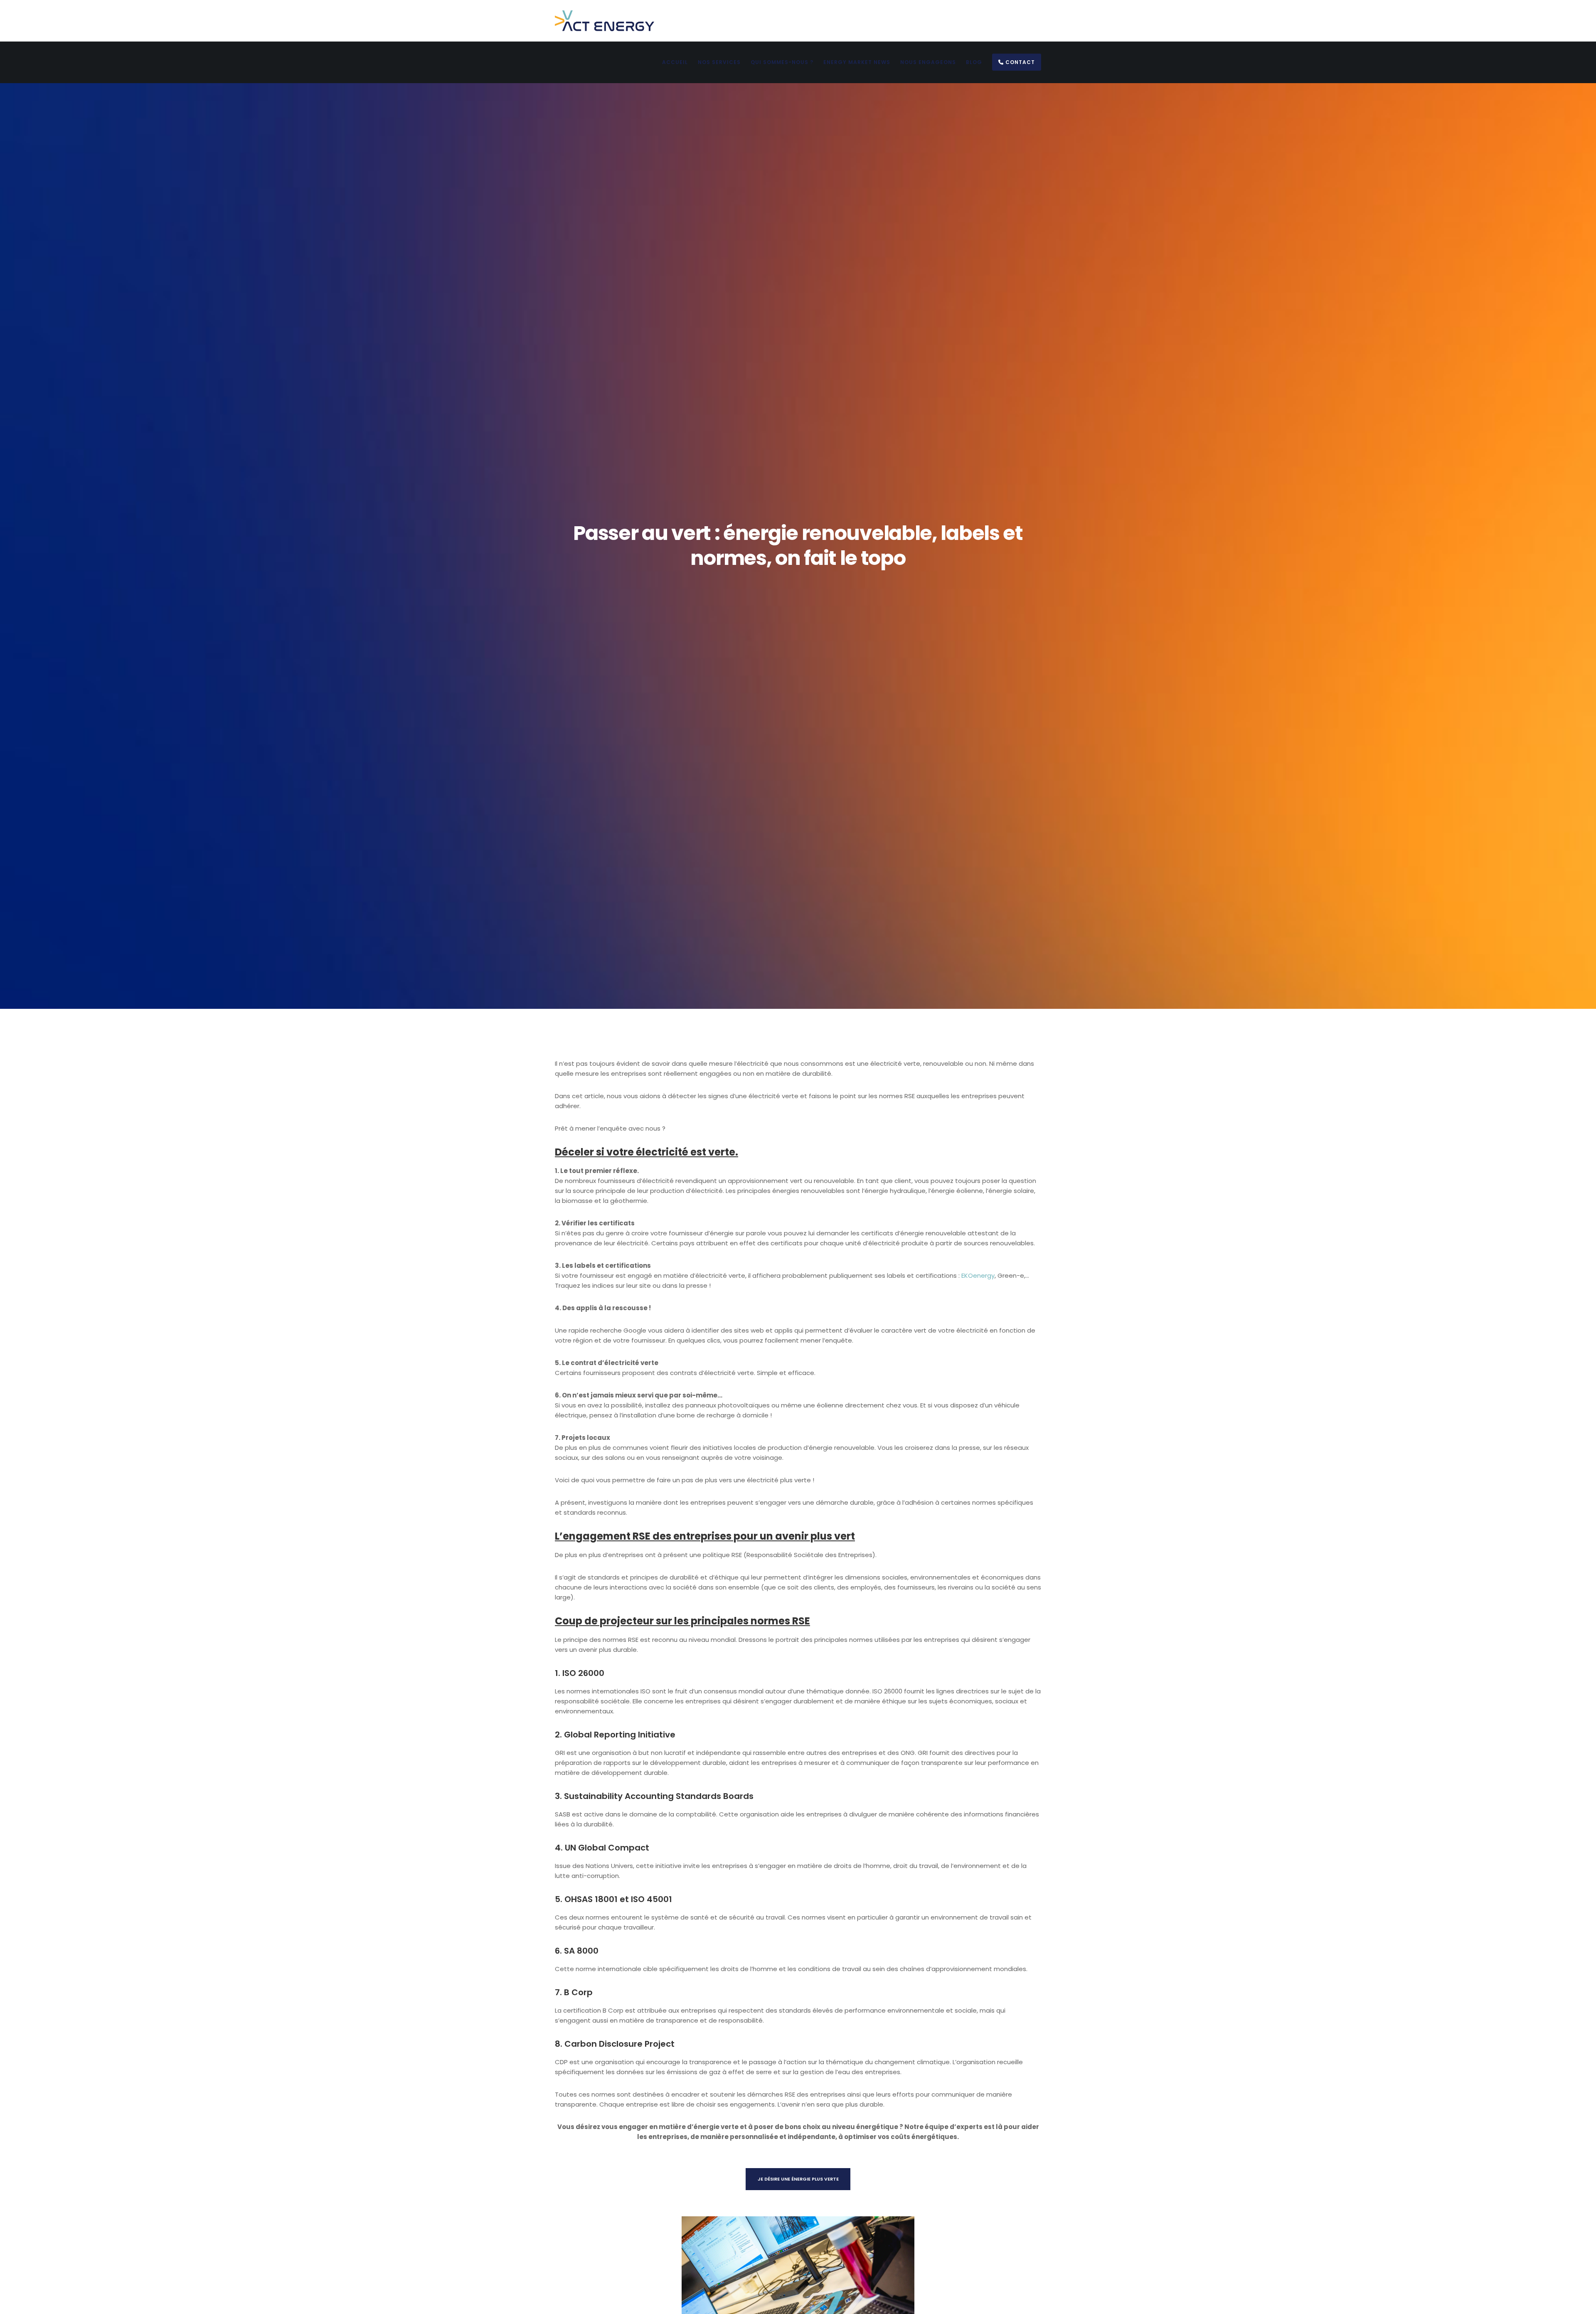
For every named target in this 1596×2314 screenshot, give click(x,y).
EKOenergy (978, 1275)
